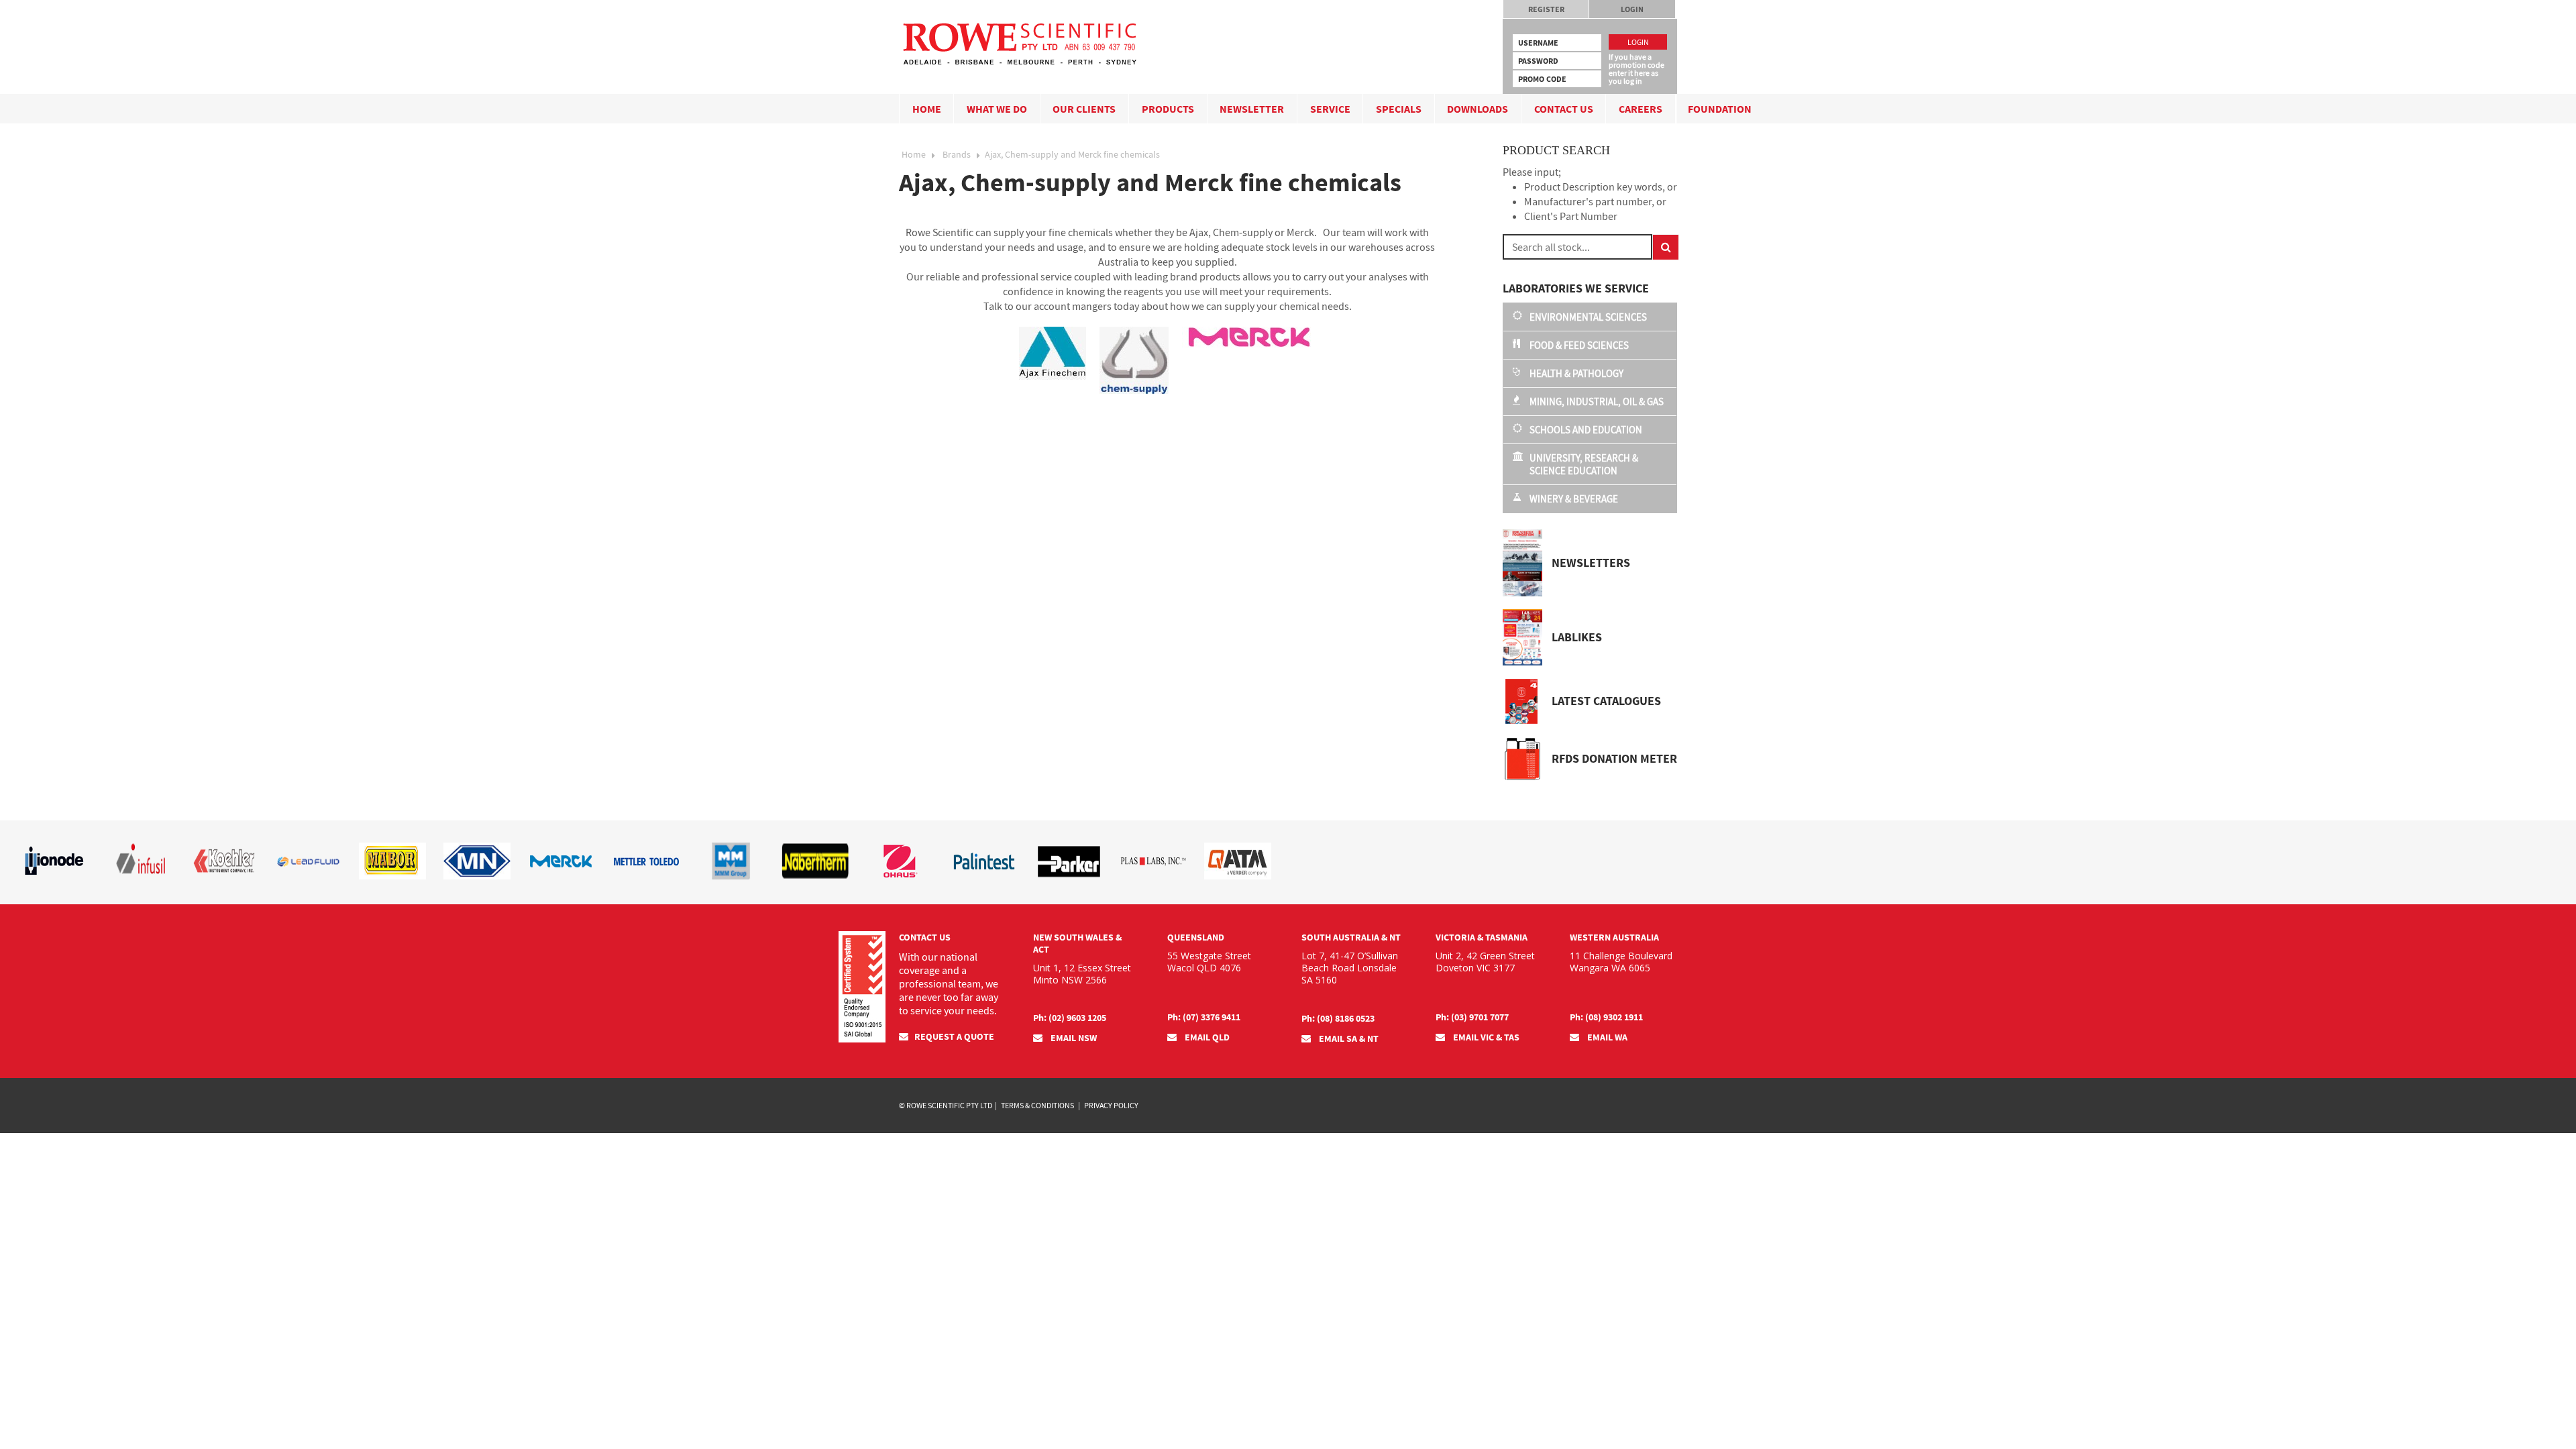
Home (927, 109)
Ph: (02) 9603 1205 (1070, 1018)
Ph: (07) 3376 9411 (1204, 1017)
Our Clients (1084, 109)
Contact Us (1564, 109)
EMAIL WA (1606, 1037)
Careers (1641, 109)
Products (1168, 109)
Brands (957, 154)
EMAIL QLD (1206, 1037)
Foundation (1720, 109)
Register (1546, 9)
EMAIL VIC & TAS (1485, 1037)
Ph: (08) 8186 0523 (1338, 1018)
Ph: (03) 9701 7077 (1472, 1017)
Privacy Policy (1111, 1105)
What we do (997, 109)
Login (1632, 9)
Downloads (1478, 109)
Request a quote (954, 1036)
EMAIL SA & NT (1348, 1038)
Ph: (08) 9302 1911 (1606, 1017)
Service (1330, 109)
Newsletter (1252, 109)
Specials (1399, 109)
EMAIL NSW (1073, 1038)
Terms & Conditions (1037, 1105)
